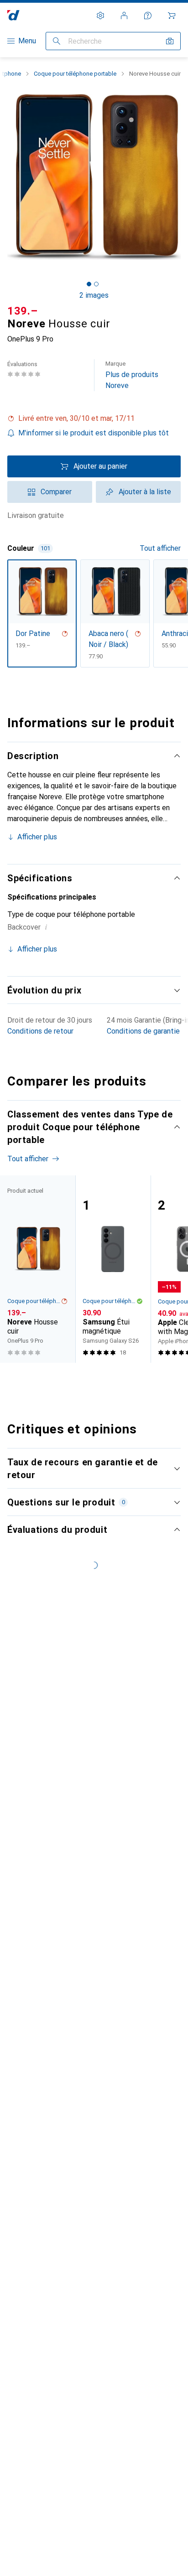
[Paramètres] (100, 16)
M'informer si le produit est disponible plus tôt (94, 433)
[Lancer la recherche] (57, 41)
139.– (23, 311)
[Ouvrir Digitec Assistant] (148, 16)
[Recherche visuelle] (170, 41)
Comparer (56, 492)
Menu (27, 41)
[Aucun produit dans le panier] (172, 16)
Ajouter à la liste (145, 492)
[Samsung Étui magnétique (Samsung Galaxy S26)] (113, 1269)
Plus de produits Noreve (132, 375)
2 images (94, 295)
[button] (94, 419)
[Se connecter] (124, 16)
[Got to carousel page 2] (96, 284)
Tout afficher (160, 548)
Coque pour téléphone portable (75, 74)
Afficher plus (37, 837)
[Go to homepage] (13, 15)
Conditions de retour (40, 1031)
